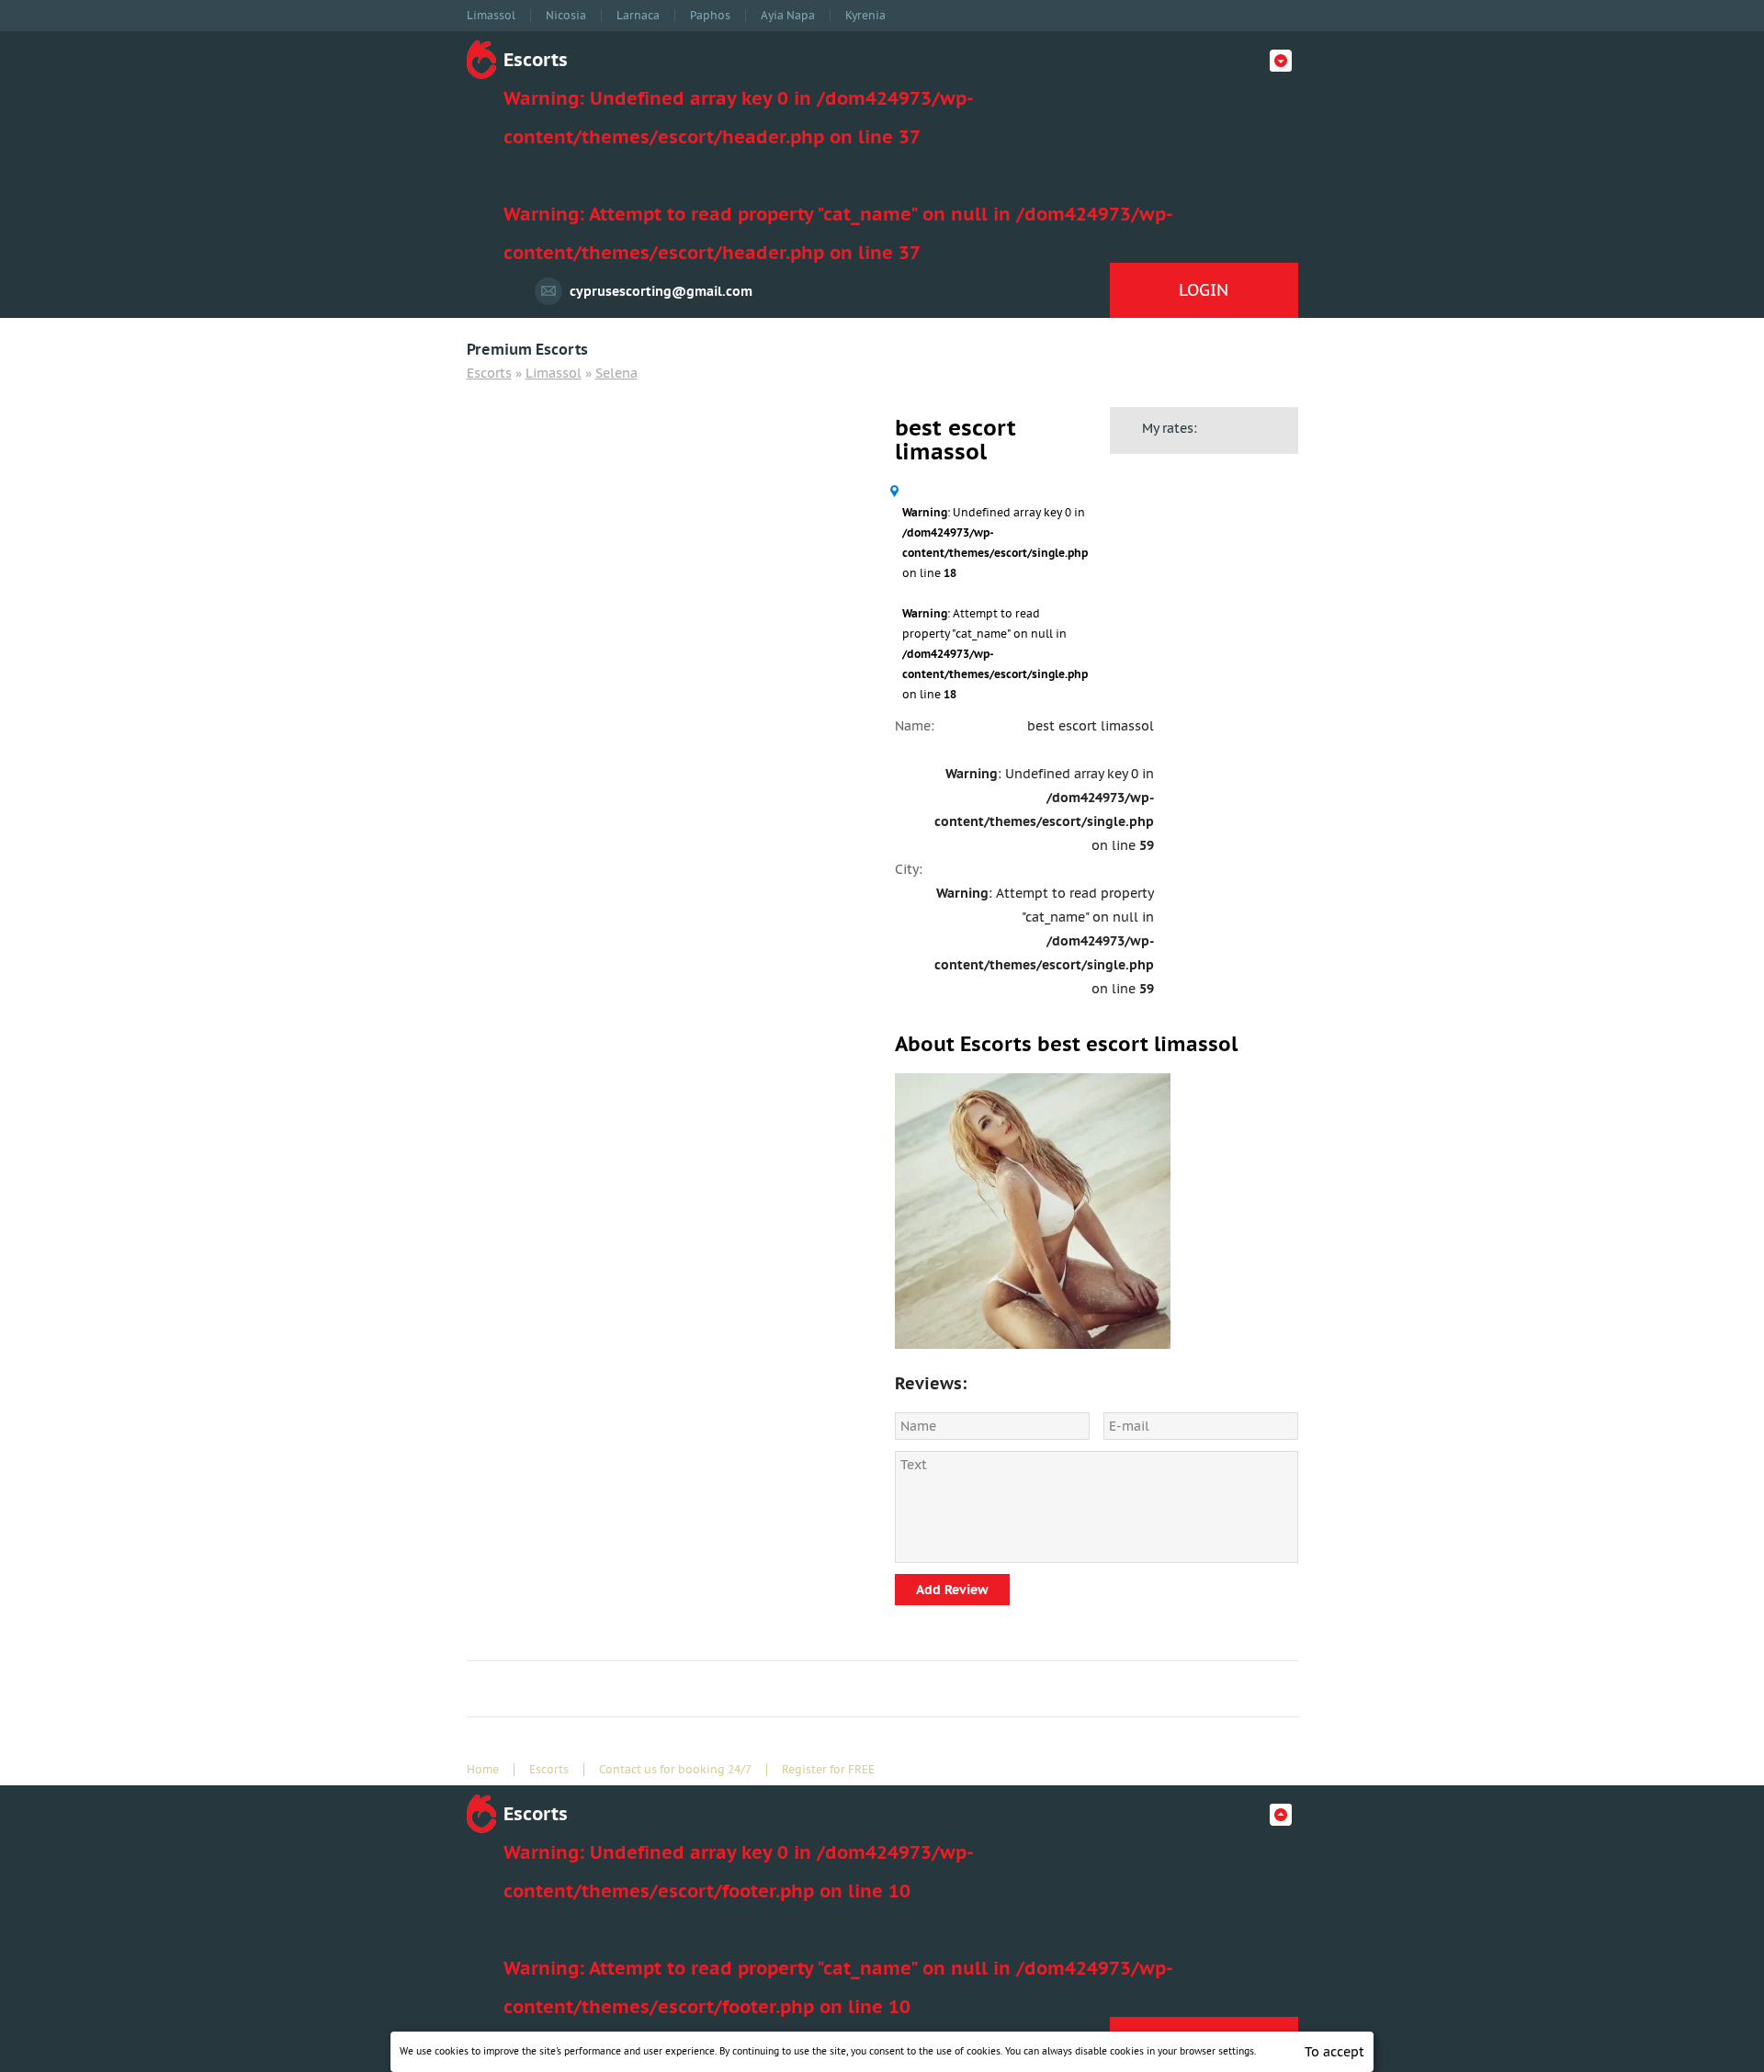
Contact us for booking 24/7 (675, 1770)
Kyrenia (865, 16)
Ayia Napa (788, 16)
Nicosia (566, 16)
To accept (1334, 2052)
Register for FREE (828, 1770)
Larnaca (638, 16)
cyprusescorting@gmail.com (661, 291)
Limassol (491, 16)
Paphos (710, 16)
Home (483, 1770)
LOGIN (1204, 290)
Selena (616, 373)
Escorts (489, 373)
